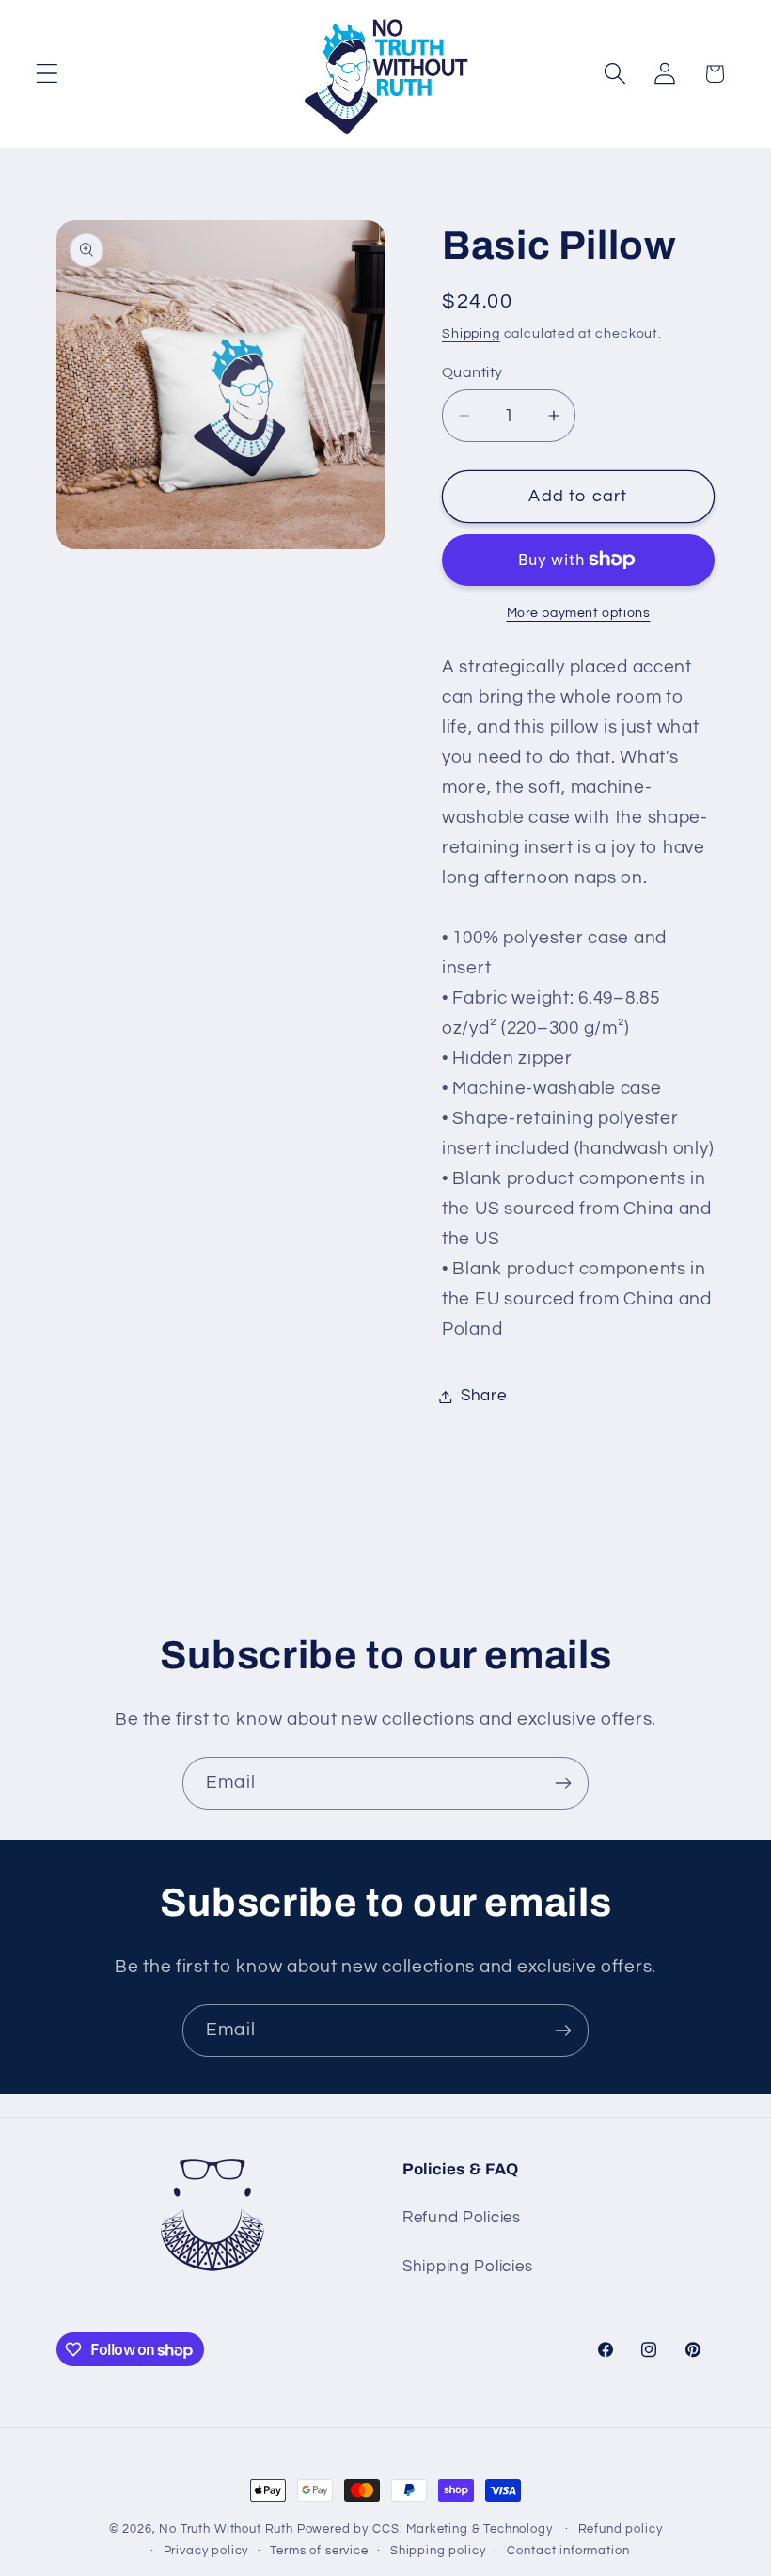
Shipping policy (438, 2551)
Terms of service (319, 2551)
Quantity (472, 372)
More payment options (579, 613)
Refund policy (621, 2529)
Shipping (471, 333)
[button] (47, 74)
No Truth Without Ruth (226, 2529)
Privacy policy (206, 2551)
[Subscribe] (563, 1783)
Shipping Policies (467, 2267)
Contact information (568, 2551)
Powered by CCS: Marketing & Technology (425, 2529)
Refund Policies (462, 2218)
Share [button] (484, 1396)
